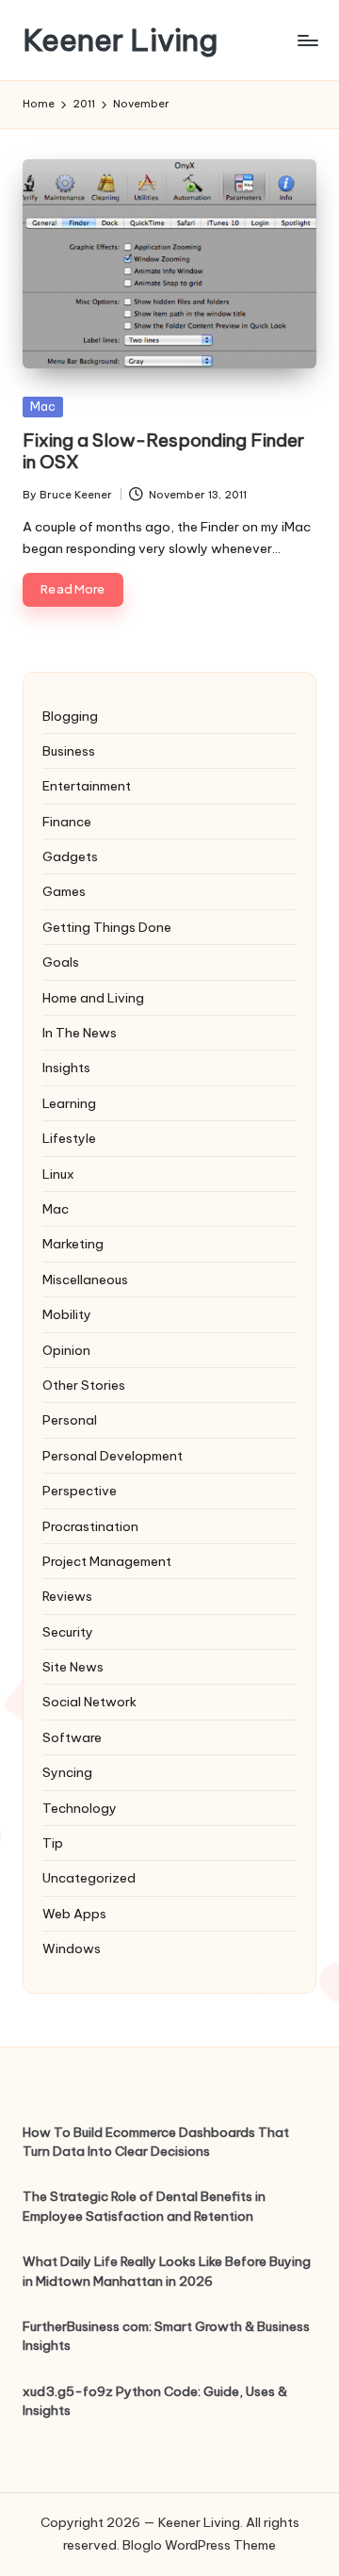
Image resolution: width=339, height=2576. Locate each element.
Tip (53, 1843)
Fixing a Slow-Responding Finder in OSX (163, 451)
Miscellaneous (85, 1280)
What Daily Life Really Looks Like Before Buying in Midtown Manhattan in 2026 (167, 2271)
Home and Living (93, 998)
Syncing (67, 1772)
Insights (66, 1068)
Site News (73, 1667)
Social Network (89, 1702)
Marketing (73, 1244)
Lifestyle (69, 1138)
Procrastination (90, 1526)
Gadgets (70, 856)
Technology (80, 1808)
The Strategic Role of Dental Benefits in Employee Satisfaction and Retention (144, 2206)
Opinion (66, 1350)
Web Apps (74, 1914)
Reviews (67, 1596)
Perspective (80, 1491)
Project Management (107, 1561)
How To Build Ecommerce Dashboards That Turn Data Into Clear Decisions (156, 2142)
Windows (72, 1948)
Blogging (70, 716)
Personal (70, 1420)
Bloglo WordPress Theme (199, 2545)
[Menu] (307, 40)
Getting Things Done (107, 927)
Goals (61, 962)
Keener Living (120, 40)
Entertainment (87, 786)
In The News (80, 1033)
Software (72, 1737)
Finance (67, 822)
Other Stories (84, 1385)
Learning (69, 1103)
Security (68, 1632)
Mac (43, 406)
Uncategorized (89, 1878)
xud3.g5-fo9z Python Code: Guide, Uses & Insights (155, 2401)
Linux (58, 1174)
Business (69, 751)
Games (64, 891)
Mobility (67, 1314)
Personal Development (113, 1456)
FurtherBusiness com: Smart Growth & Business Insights (166, 2336)
